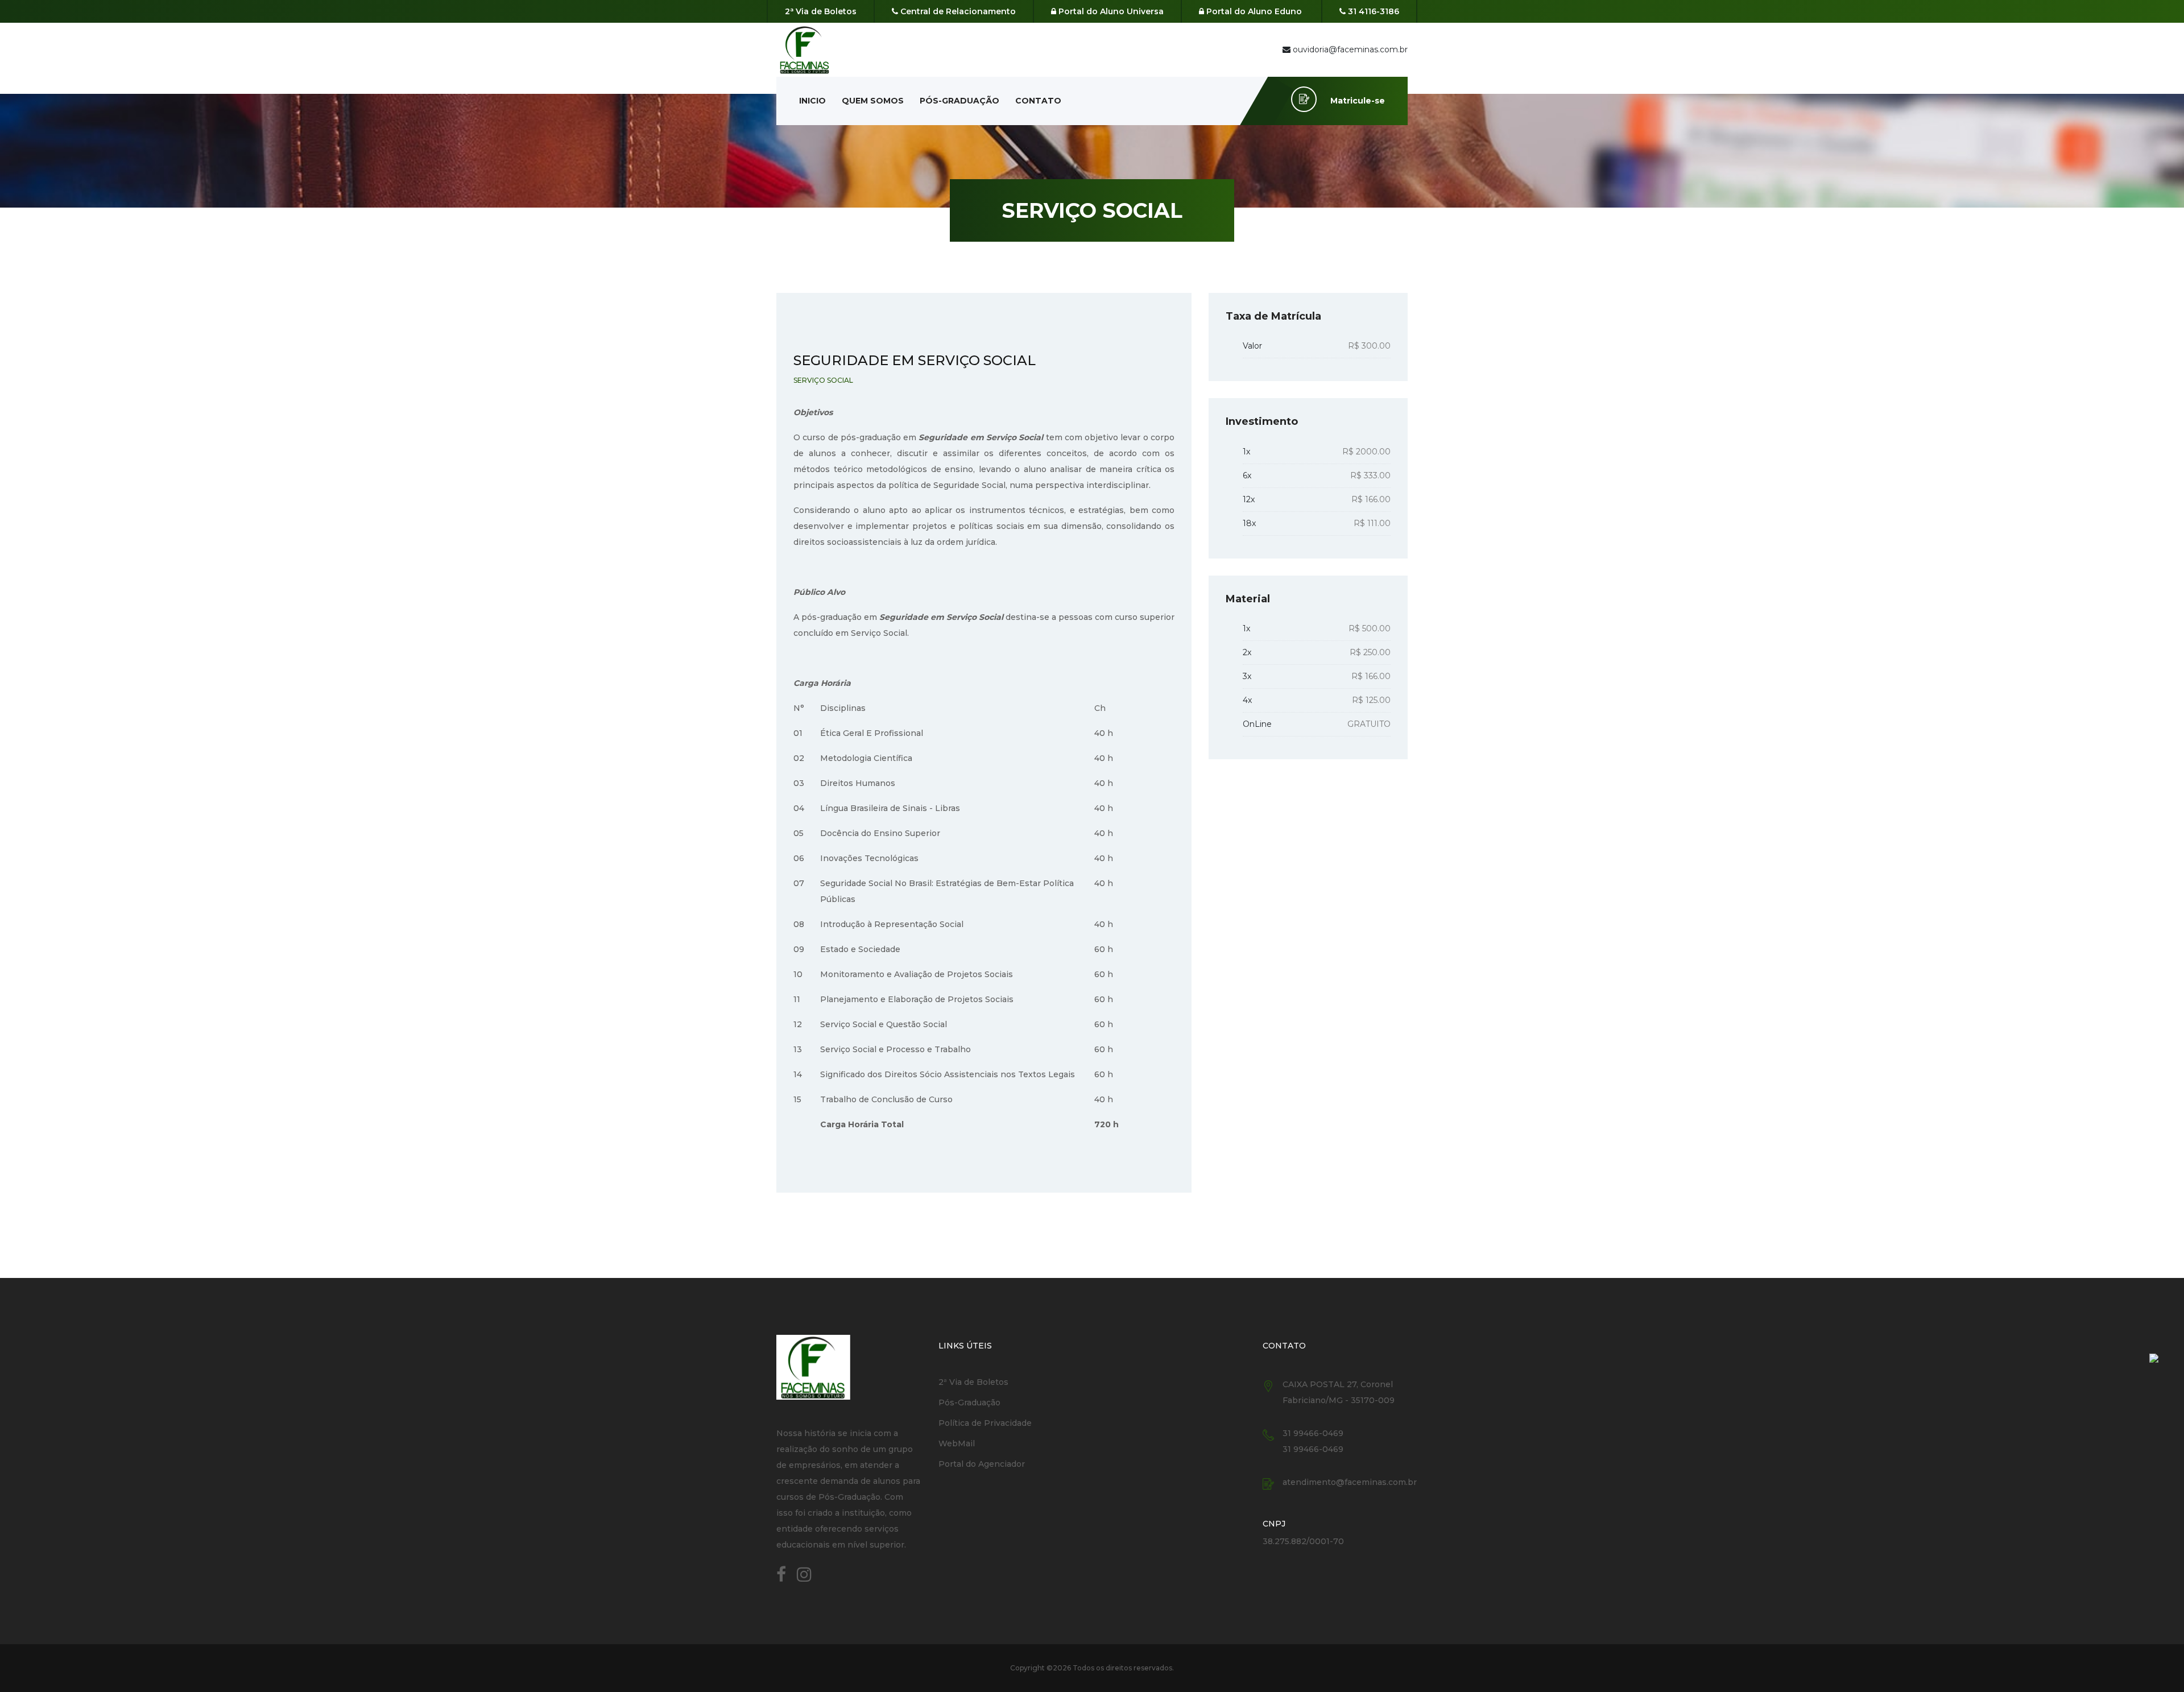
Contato (1038, 101)
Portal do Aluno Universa (1110, 11)
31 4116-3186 (1372, 11)
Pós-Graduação (959, 101)
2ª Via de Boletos (821, 11)
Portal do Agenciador (982, 1464)
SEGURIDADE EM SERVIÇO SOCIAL (915, 360)
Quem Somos (873, 101)
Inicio (812, 101)
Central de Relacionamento (957, 11)
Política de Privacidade (985, 1423)
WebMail (957, 1443)
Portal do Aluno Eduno (1253, 11)
